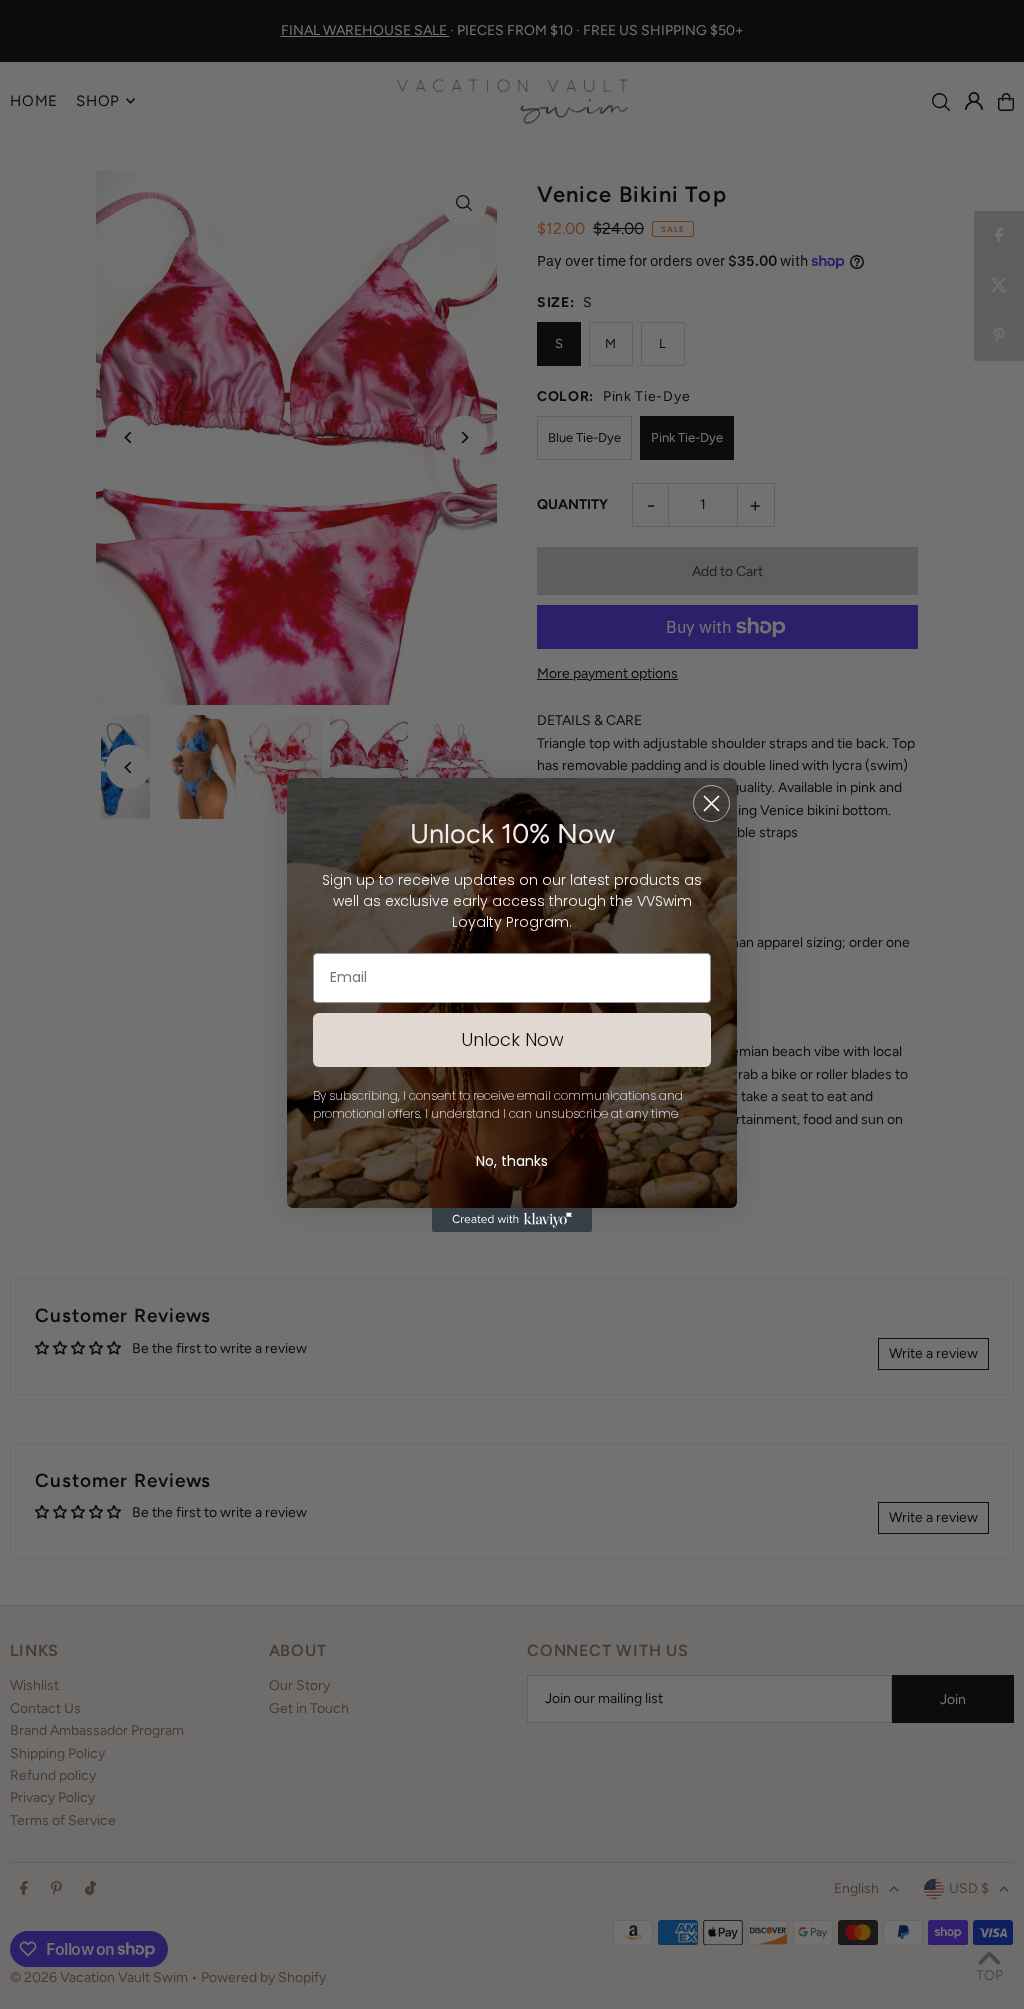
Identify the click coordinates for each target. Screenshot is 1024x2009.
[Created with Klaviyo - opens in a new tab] (512, 1220)
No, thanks (512, 1161)
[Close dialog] (711, 803)
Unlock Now (512, 1039)
